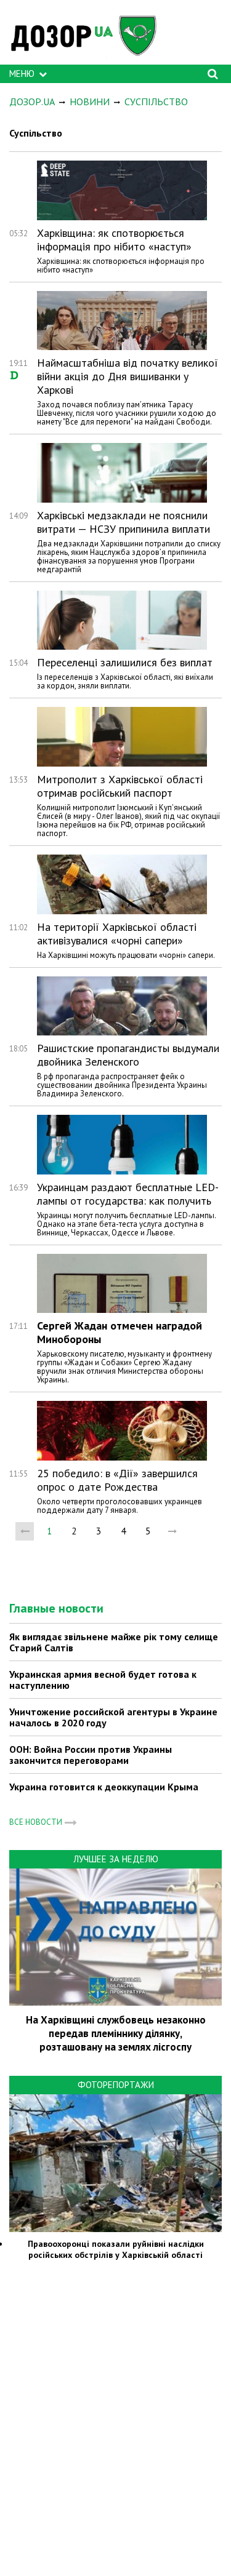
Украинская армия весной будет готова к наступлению (103, 1680)
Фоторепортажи (116, 2085)
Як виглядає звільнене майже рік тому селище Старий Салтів (114, 1642)
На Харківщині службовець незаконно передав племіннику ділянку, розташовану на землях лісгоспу (116, 2033)
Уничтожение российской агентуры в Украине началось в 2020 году (113, 1717)
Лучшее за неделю (116, 1859)
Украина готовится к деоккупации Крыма (104, 1787)
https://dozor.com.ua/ (89, 35)
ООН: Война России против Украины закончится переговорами (91, 1755)
